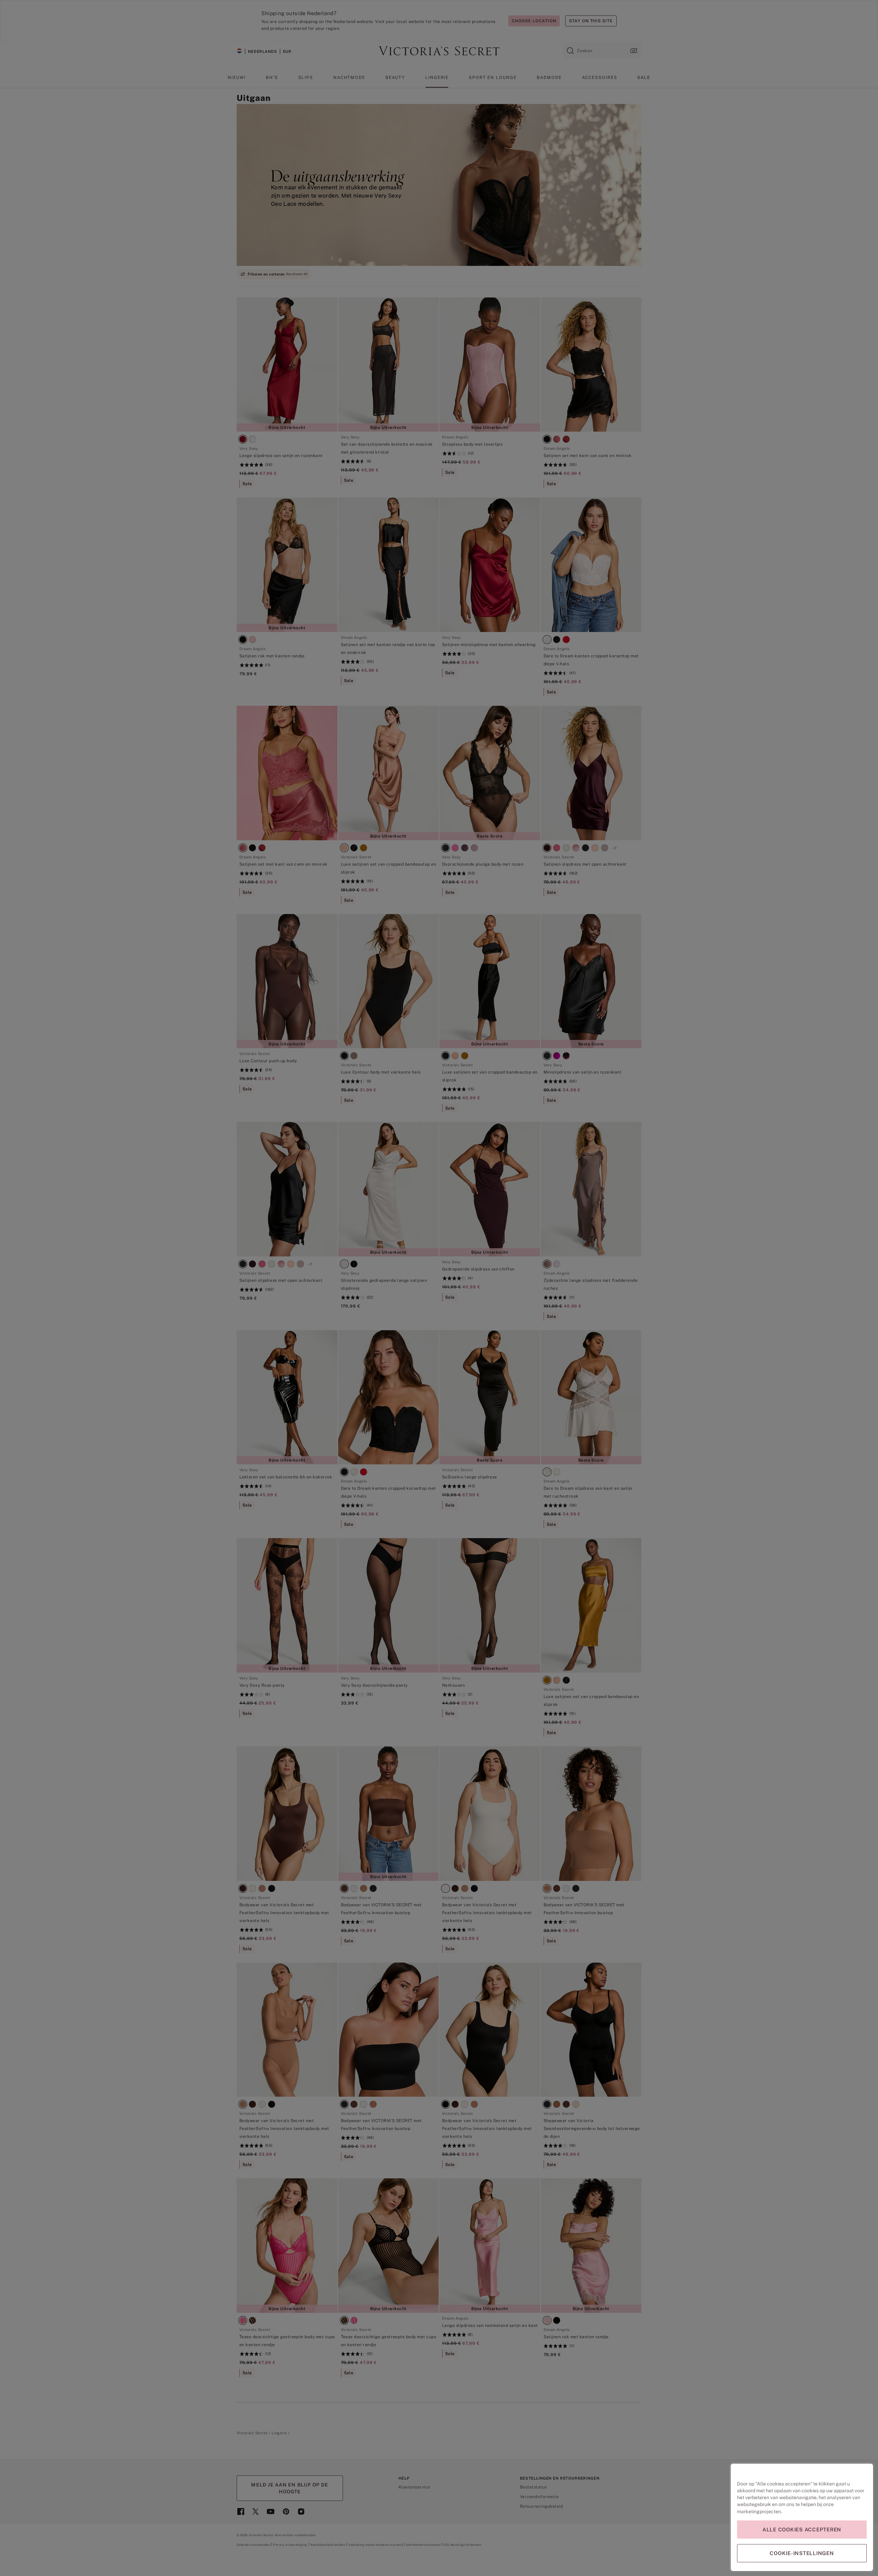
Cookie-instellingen (802, 2553)
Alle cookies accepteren (802, 2530)
